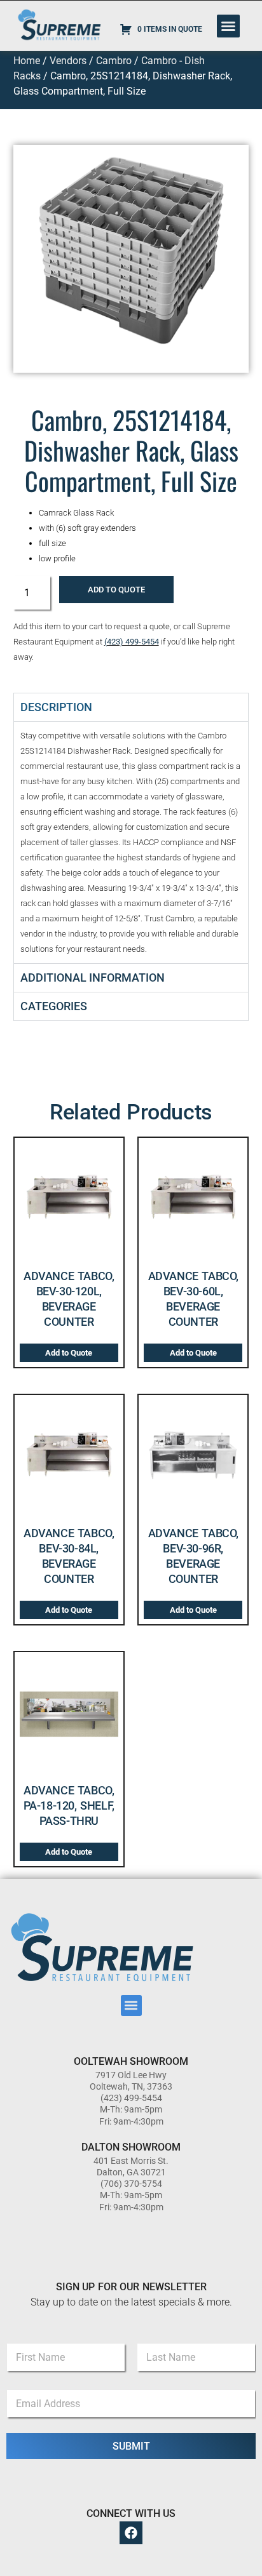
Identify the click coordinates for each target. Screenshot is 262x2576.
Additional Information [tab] (93, 978)
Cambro (114, 61)
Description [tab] (56, 707)
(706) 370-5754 (131, 2184)
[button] (228, 26)
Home (27, 61)
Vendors (68, 61)
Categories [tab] (54, 1006)
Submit (131, 2446)
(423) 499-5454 (132, 642)
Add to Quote (116, 590)
